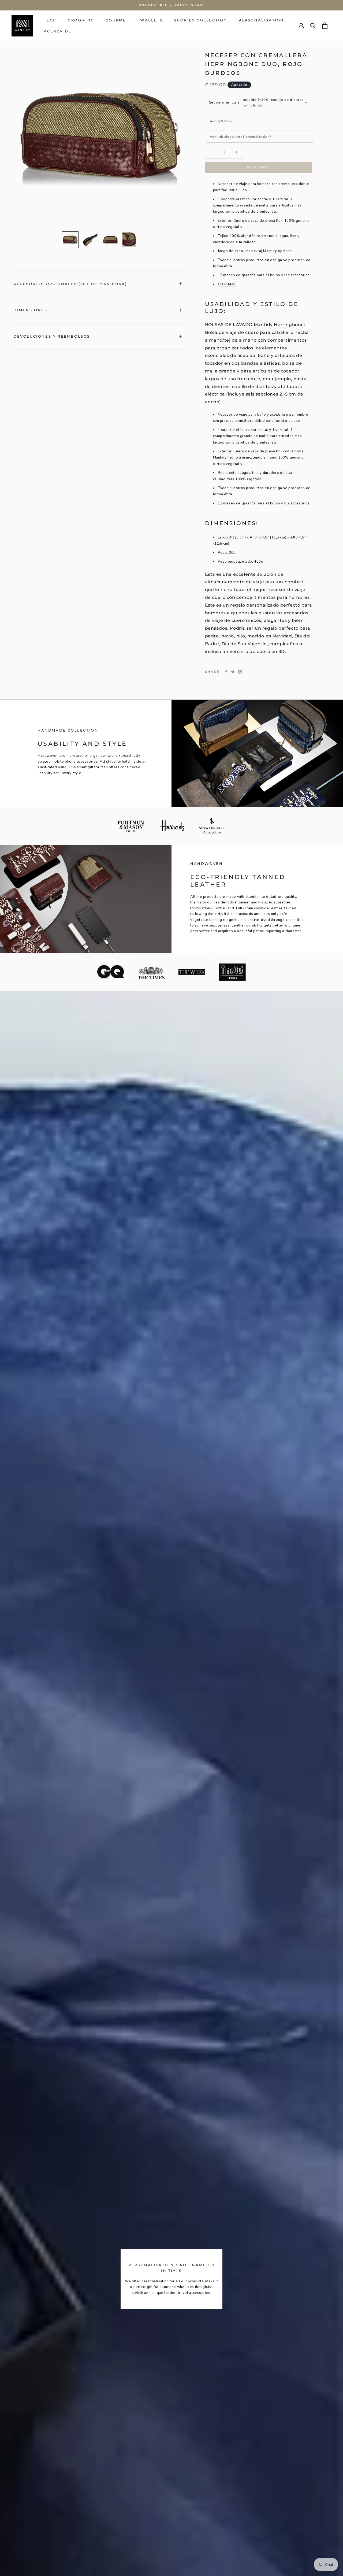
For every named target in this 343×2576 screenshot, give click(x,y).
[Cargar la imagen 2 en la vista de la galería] (90, 240)
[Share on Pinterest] (240, 672)
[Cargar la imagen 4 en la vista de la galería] (131, 240)
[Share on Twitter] (233, 672)
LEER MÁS (227, 284)
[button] (50, 20)
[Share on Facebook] (226, 672)
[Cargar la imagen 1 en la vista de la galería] (70, 240)
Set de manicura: (225, 102)
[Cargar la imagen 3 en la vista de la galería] (110, 240)
